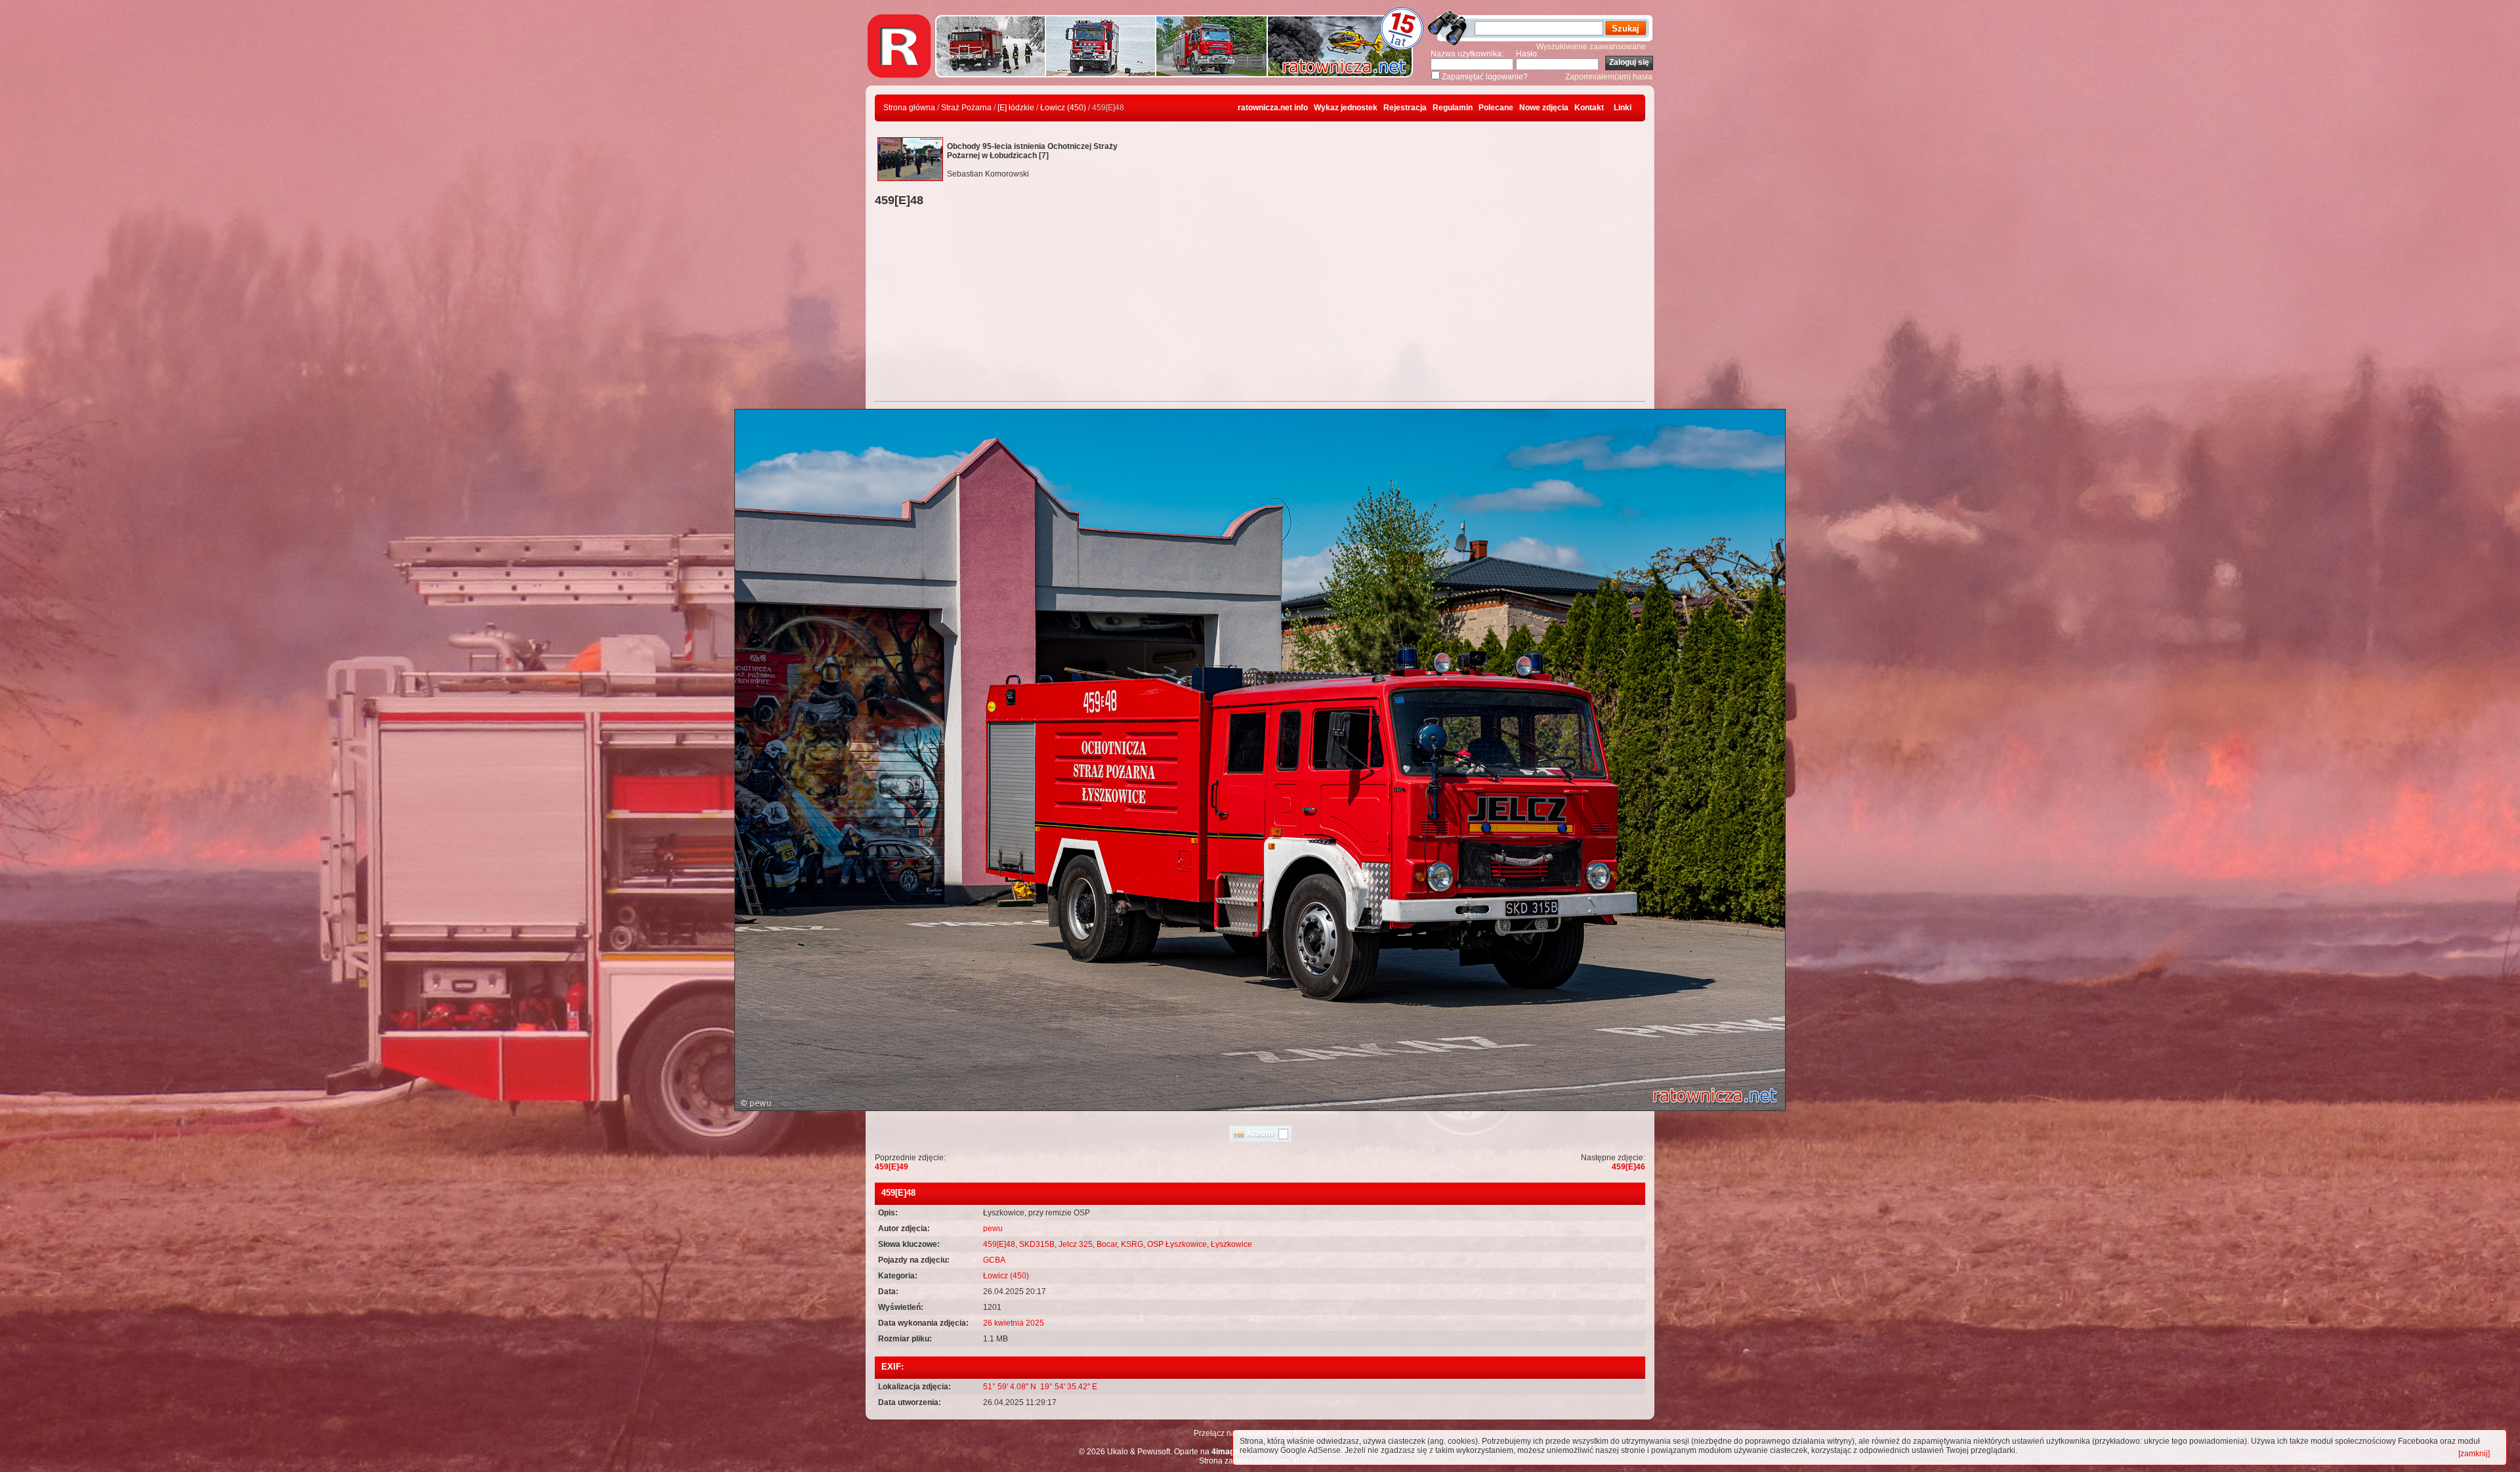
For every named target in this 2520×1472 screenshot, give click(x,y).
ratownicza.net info (1273, 108)
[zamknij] (2474, 1454)
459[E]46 (1628, 1167)
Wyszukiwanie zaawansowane (1591, 47)
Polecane (1496, 108)
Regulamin (1453, 108)
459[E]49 (892, 1167)
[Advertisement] (1260, 306)
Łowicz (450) (1063, 108)
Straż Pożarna (966, 108)
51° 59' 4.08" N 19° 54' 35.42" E (1040, 1387)
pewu (993, 1229)
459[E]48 (999, 1244)
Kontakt (1589, 108)
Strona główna (909, 108)
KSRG (1132, 1244)
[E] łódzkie (1016, 108)
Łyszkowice (1231, 1244)
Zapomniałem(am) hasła (1609, 77)
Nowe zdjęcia (1544, 108)
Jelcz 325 (1076, 1244)
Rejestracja (1405, 108)
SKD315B (1037, 1244)
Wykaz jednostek (1346, 108)
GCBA (994, 1260)
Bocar (1107, 1244)
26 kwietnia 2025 (1014, 1323)
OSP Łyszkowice (1177, 1244)
